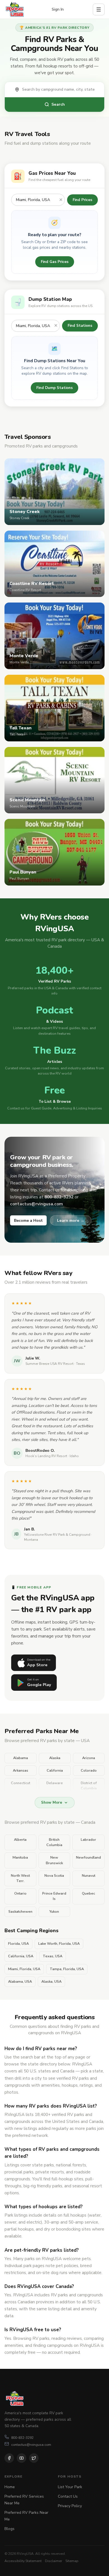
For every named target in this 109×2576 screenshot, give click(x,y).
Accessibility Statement (23, 2561)
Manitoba (20, 1857)
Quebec (88, 1893)
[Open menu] (99, 9)
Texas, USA (53, 1956)
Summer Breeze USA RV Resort (49, 1364)
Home (10, 2487)
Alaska (55, 1758)
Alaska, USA (51, 1982)
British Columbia (54, 1842)
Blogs (10, 2529)
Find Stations (80, 326)
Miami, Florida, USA (24, 1969)
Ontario (20, 1893)
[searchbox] (60, 90)
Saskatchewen (20, 1912)
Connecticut (21, 1783)
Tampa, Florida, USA (67, 1969)
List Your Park (70, 2487)
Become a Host (28, 1221)
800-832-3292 (22, 2438)
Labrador (88, 1840)
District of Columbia (89, 1786)
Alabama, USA (20, 1982)
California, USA (21, 1956)
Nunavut (89, 1876)
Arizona (89, 1758)
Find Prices (82, 200)
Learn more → (71, 1220)
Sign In (58, 9)
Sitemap (72, 2561)
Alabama (21, 1758)
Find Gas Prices (55, 262)
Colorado (89, 1770)
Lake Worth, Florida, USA (59, 1944)
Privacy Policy (70, 2506)
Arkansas (21, 1770)
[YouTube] (22, 2458)
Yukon (54, 1912)
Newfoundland (88, 1857)
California (55, 1770)
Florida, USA (18, 1944)
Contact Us (68, 2496)
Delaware (55, 1783)
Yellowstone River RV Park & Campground (57, 1535)
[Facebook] (9, 2458)
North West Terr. (20, 1878)
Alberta (20, 1840)
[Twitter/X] (34, 2458)
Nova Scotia (54, 1876)
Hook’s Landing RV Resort (46, 1456)
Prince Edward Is (54, 1896)
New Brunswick (54, 1860)
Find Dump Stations (54, 388)
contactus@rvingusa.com (31, 2445)
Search (58, 104)
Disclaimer (54, 2561)
